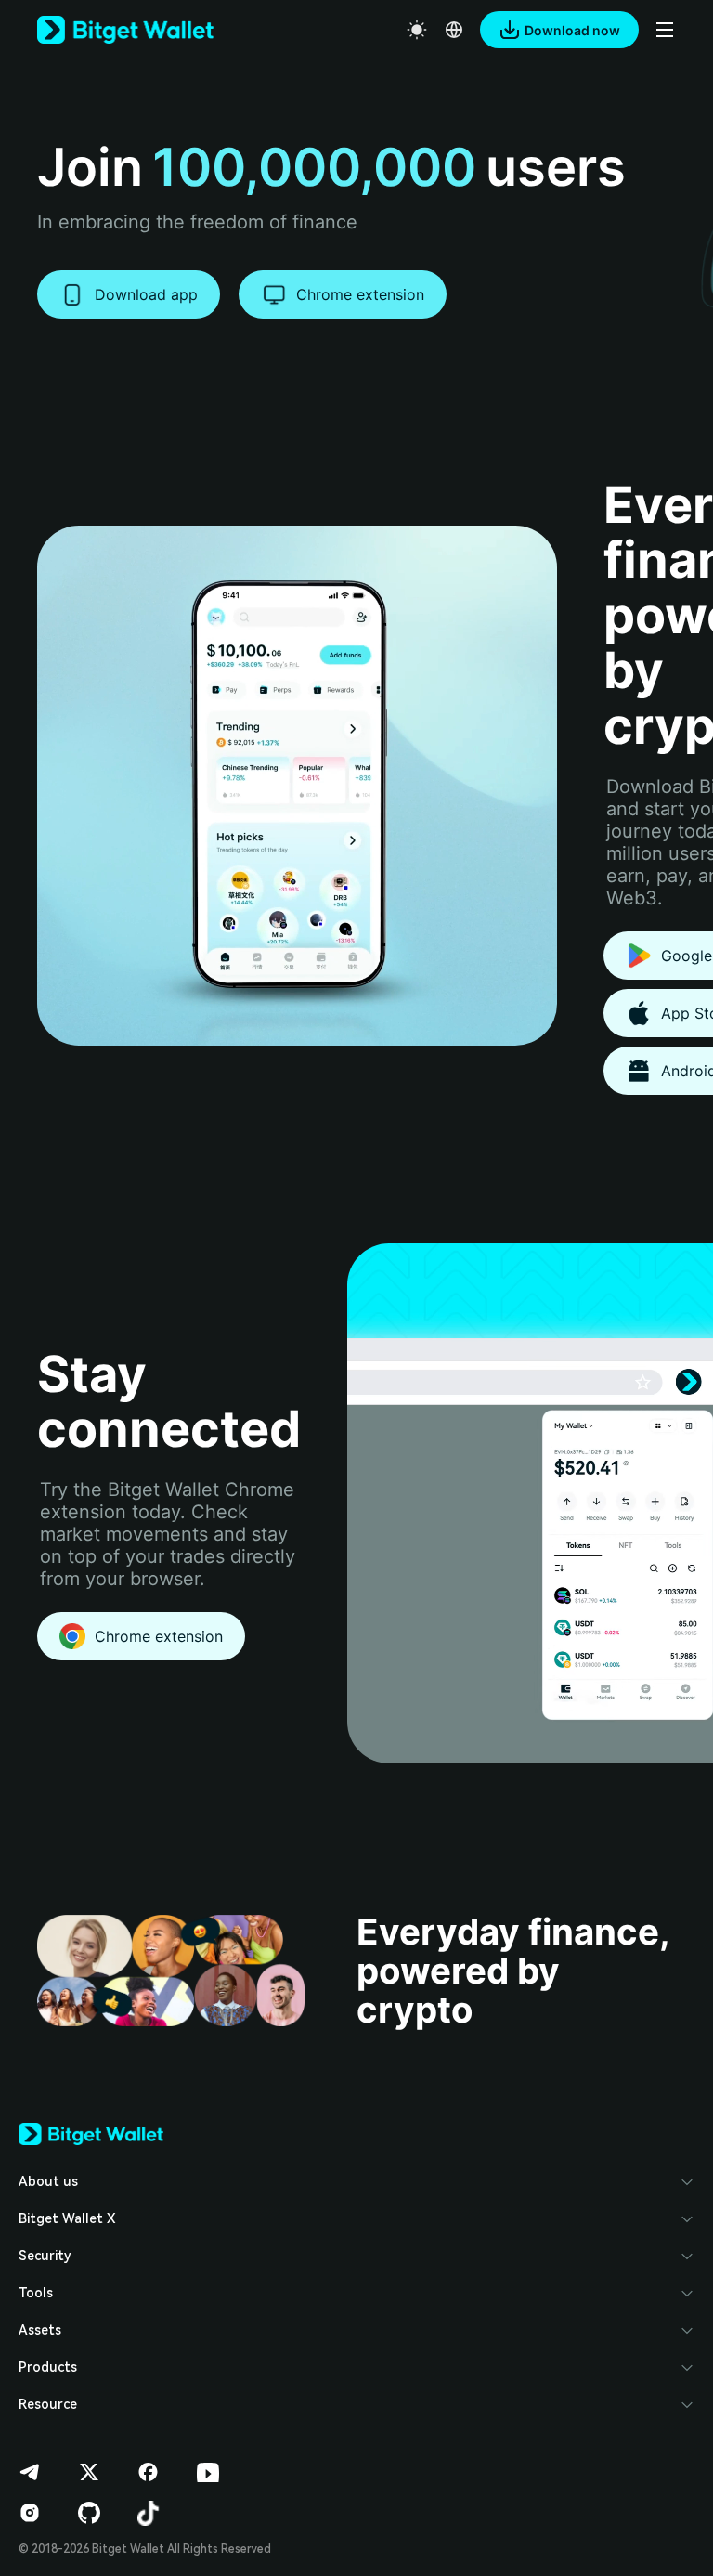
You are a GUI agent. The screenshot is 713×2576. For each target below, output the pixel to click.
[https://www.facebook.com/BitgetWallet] (149, 2472)
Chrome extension (360, 294)
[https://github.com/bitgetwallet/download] (89, 2513)
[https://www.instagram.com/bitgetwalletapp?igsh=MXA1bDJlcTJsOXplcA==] (30, 2513)
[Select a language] (454, 30)
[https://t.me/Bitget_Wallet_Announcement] (30, 2472)
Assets (40, 2330)
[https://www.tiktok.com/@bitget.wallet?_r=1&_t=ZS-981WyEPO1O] (149, 2513)
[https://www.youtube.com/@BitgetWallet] (208, 2472)
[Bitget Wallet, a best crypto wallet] (125, 30)
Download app (146, 294)
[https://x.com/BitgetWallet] (89, 2472)
